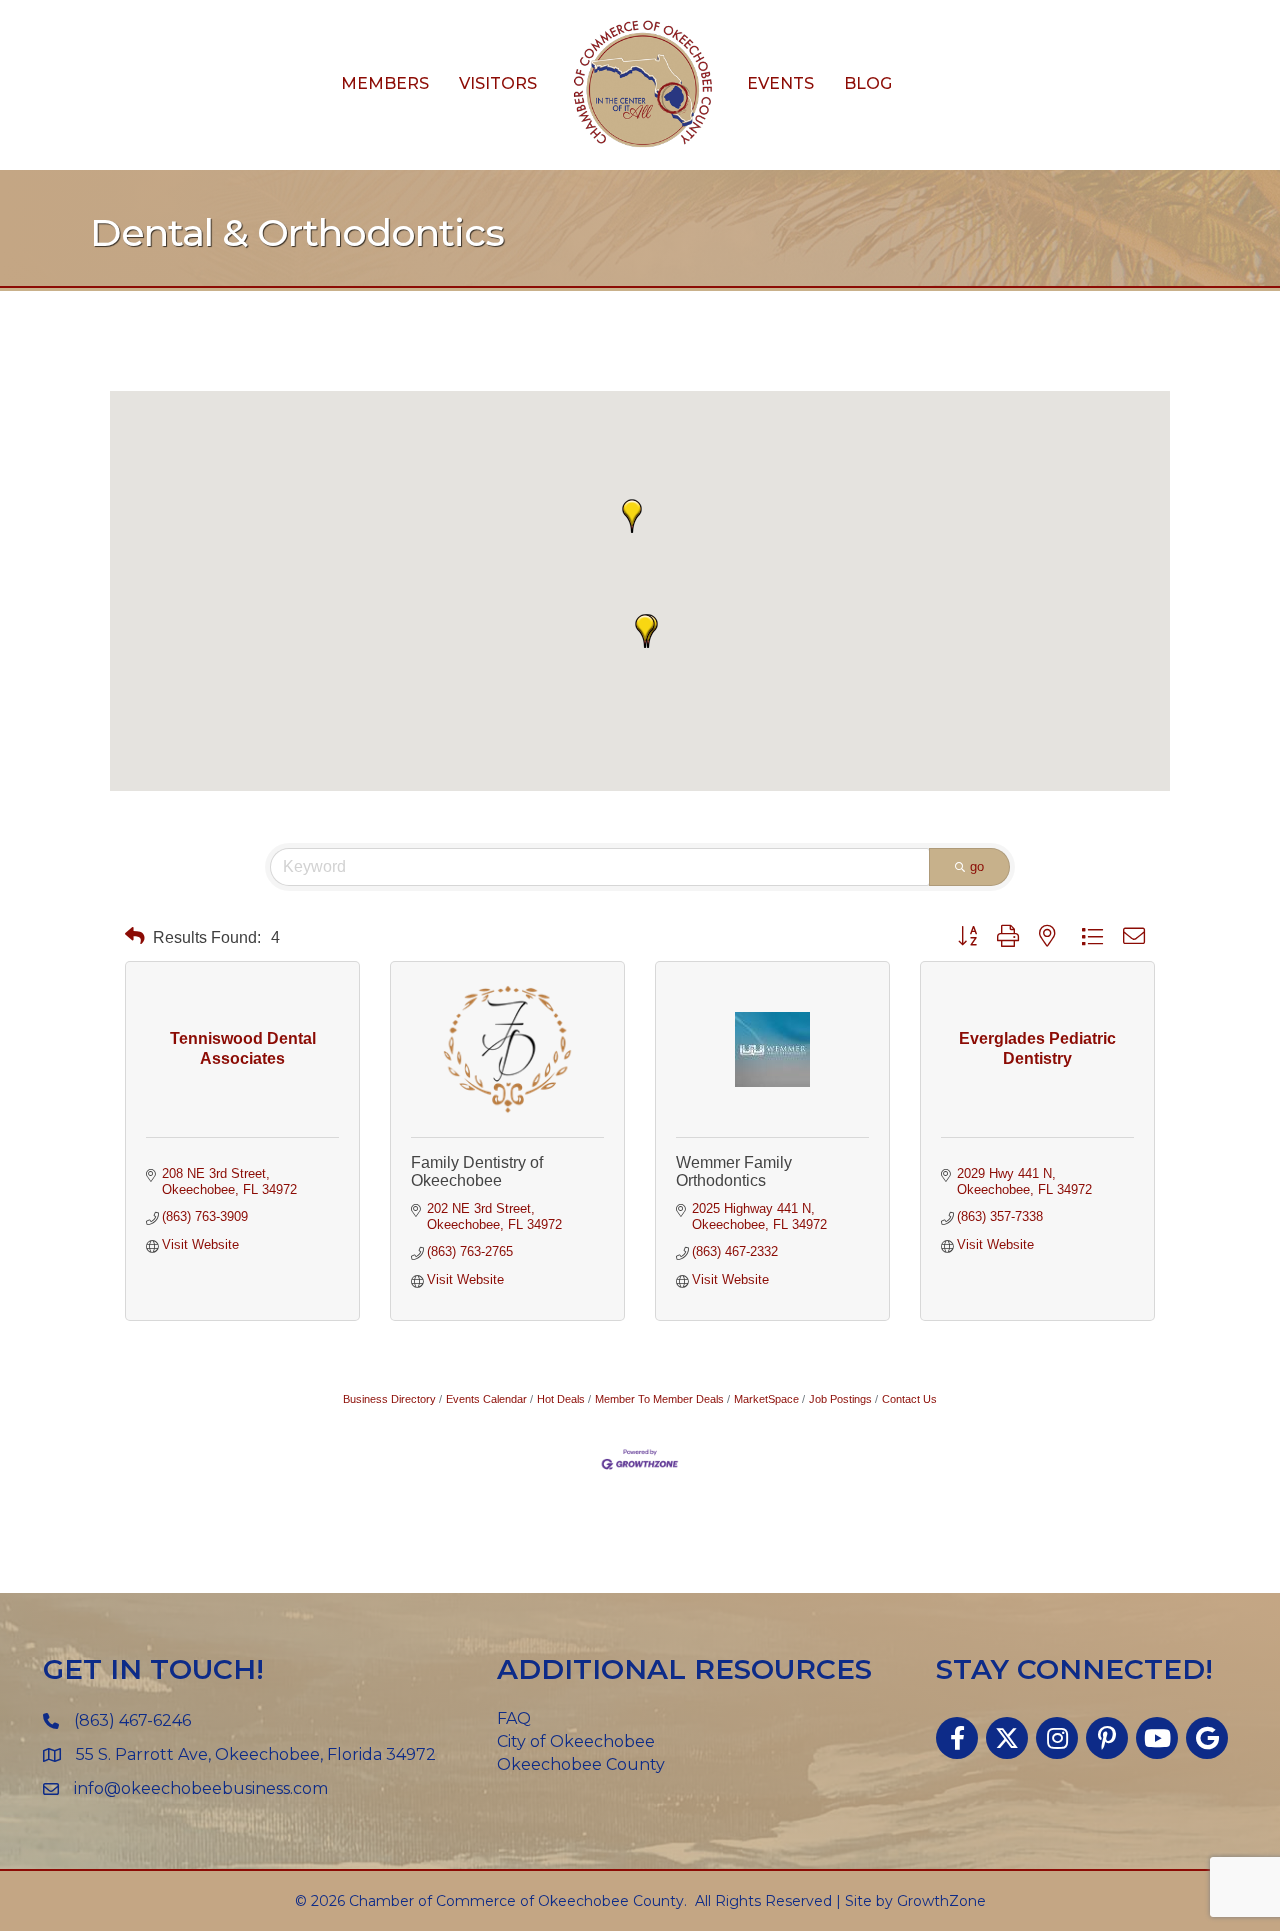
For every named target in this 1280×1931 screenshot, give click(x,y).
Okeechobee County (581, 1764)
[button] (632, 516)
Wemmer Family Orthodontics (734, 1171)
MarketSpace (766, 1399)
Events (780, 83)
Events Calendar (486, 1399)
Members (385, 83)
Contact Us (909, 1399)
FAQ (514, 1718)
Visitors (498, 83)
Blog (868, 83)
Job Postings (840, 1399)
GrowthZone (941, 1901)
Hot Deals (561, 1399)
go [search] (977, 866)
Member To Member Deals (659, 1399)
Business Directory (389, 1399)
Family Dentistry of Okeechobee (477, 1171)
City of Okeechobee (576, 1741)
